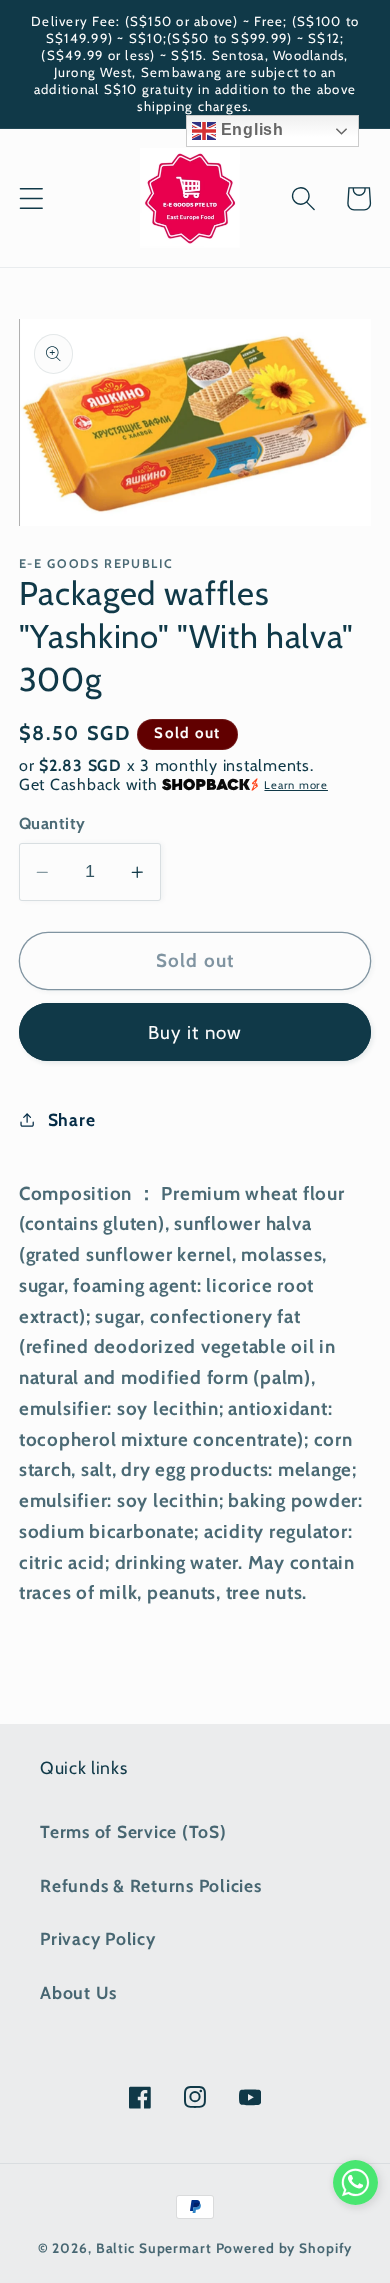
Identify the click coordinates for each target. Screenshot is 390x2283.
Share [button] (72, 1119)
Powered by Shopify (284, 2248)
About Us (78, 1992)
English (250, 129)
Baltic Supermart (154, 2248)
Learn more (296, 785)
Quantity (52, 823)
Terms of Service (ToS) (133, 1831)
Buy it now (195, 1032)
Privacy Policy (98, 1938)
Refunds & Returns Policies (151, 1885)
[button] (31, 198)
